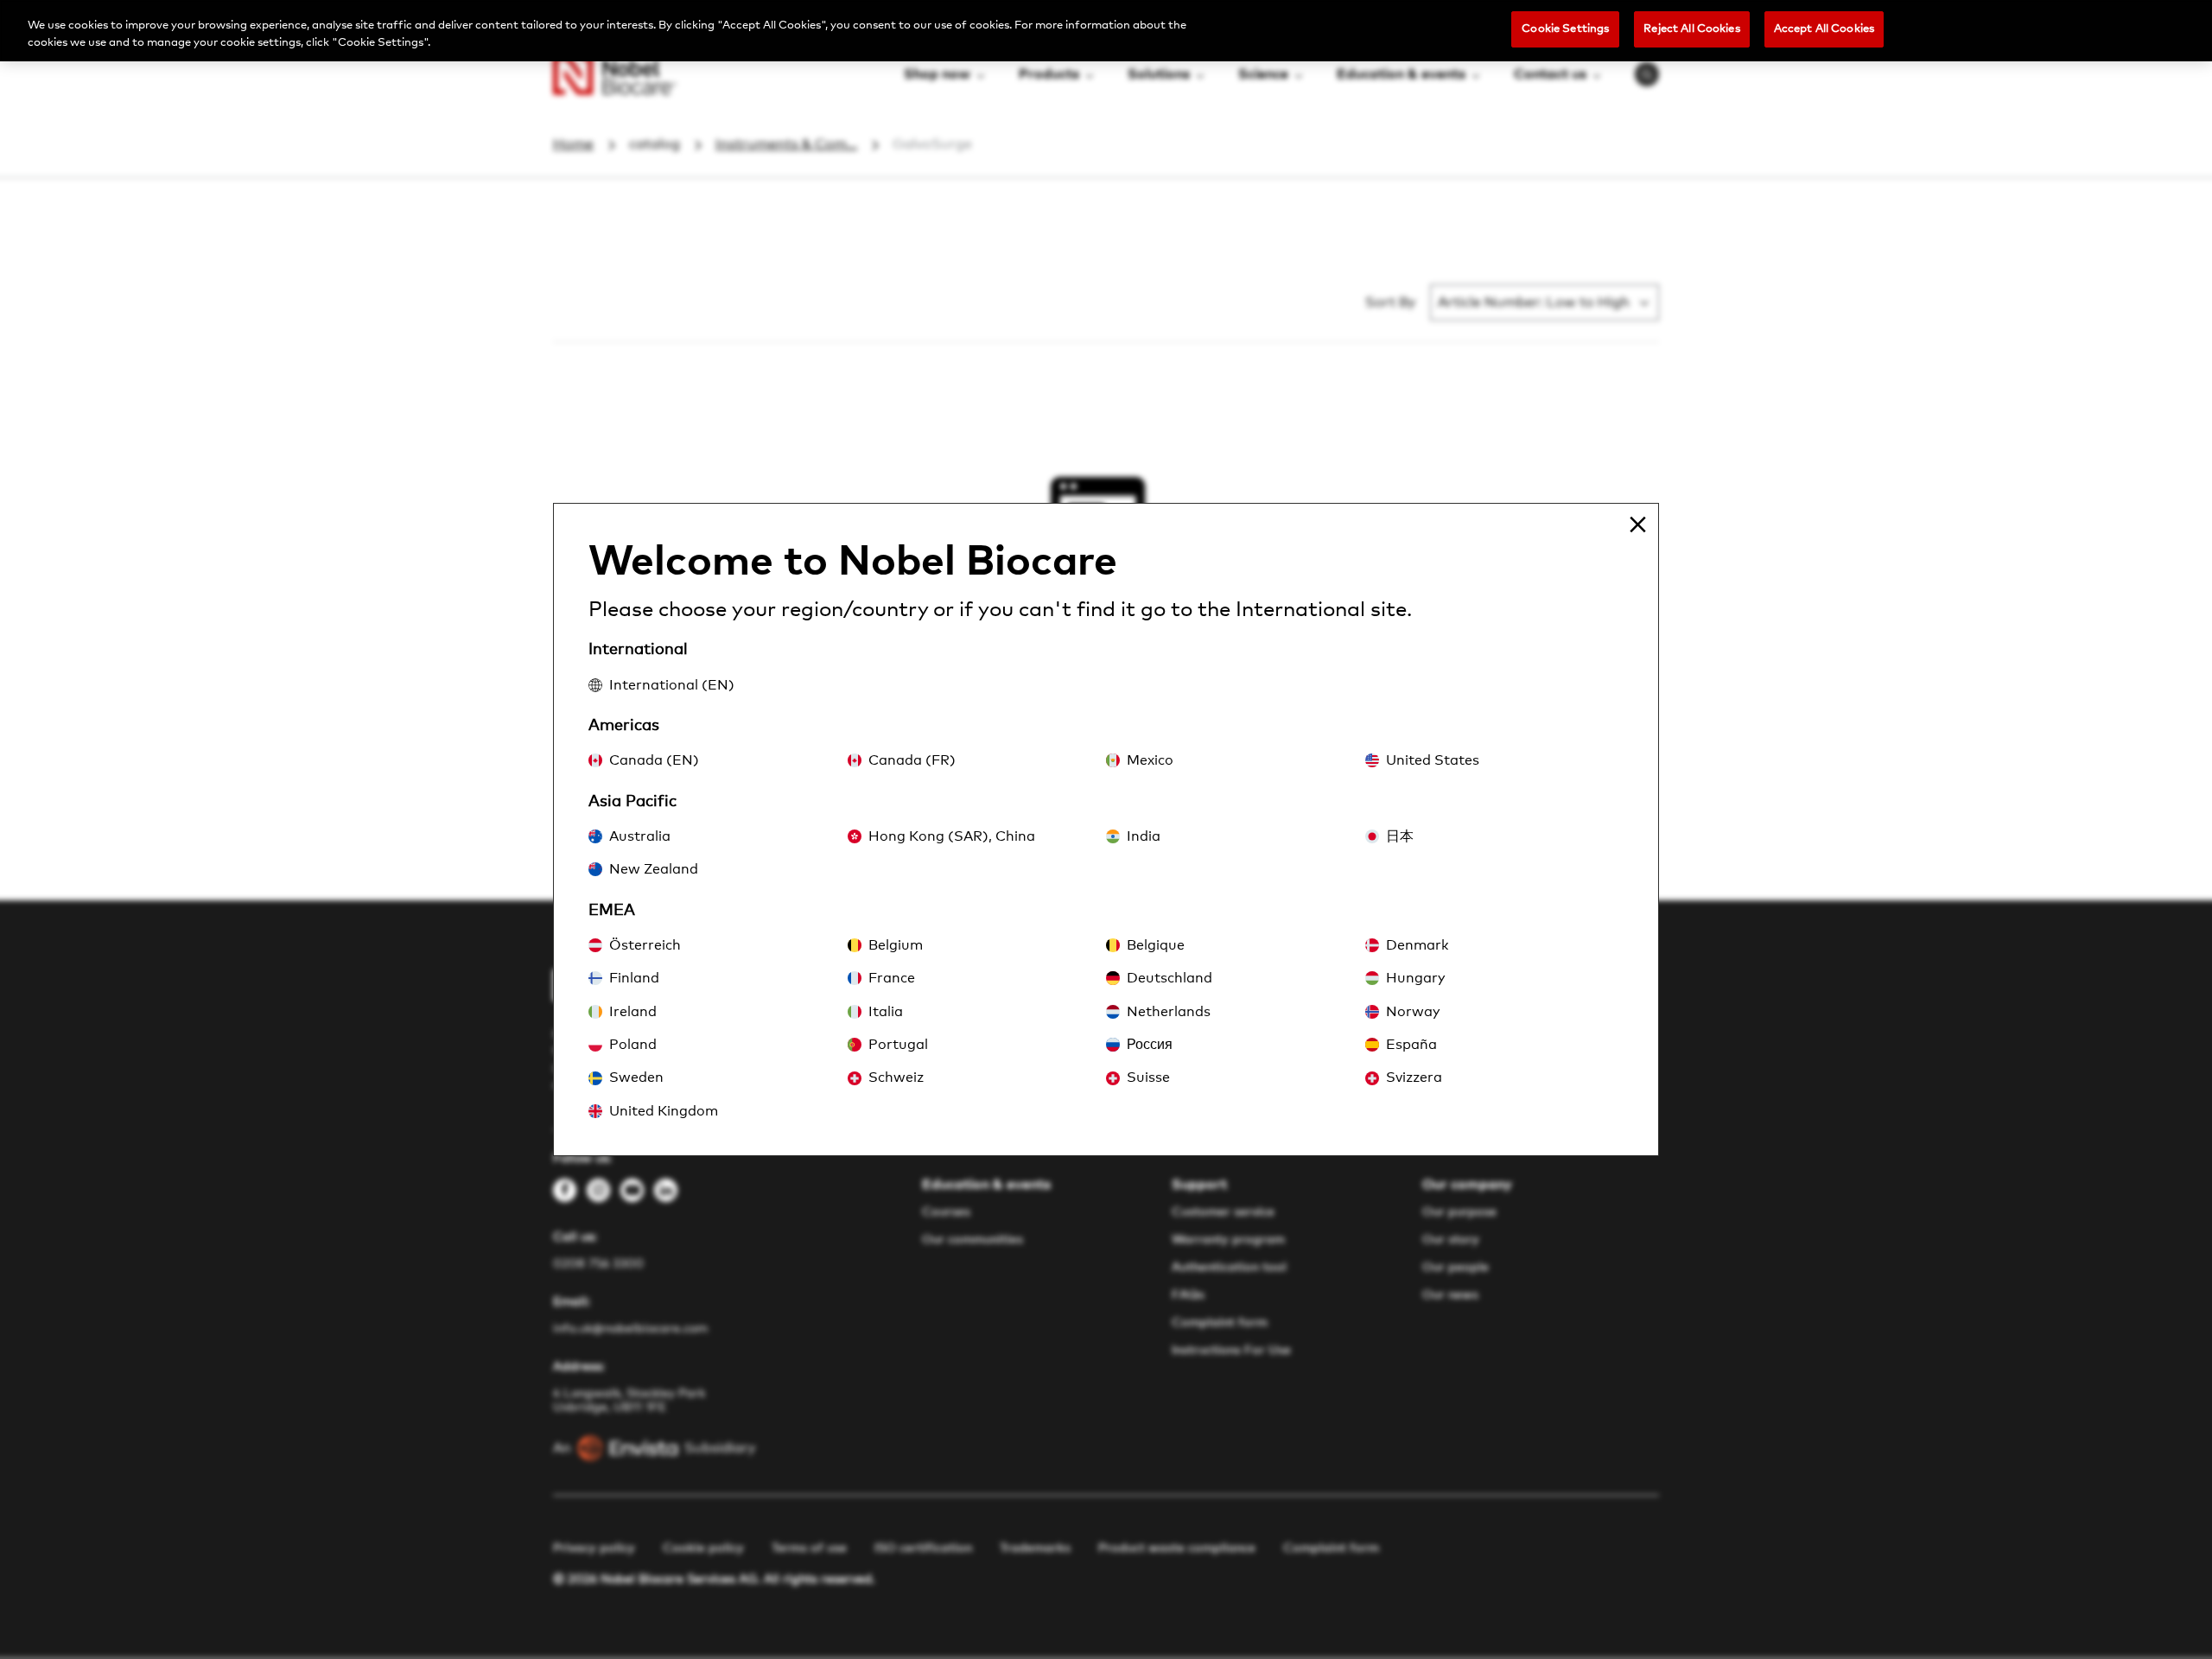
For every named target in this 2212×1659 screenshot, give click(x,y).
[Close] (1637, 524)
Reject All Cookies (1691, 29)
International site (1321, 610)
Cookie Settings (1565, 29)
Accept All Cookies (1824, 29)
